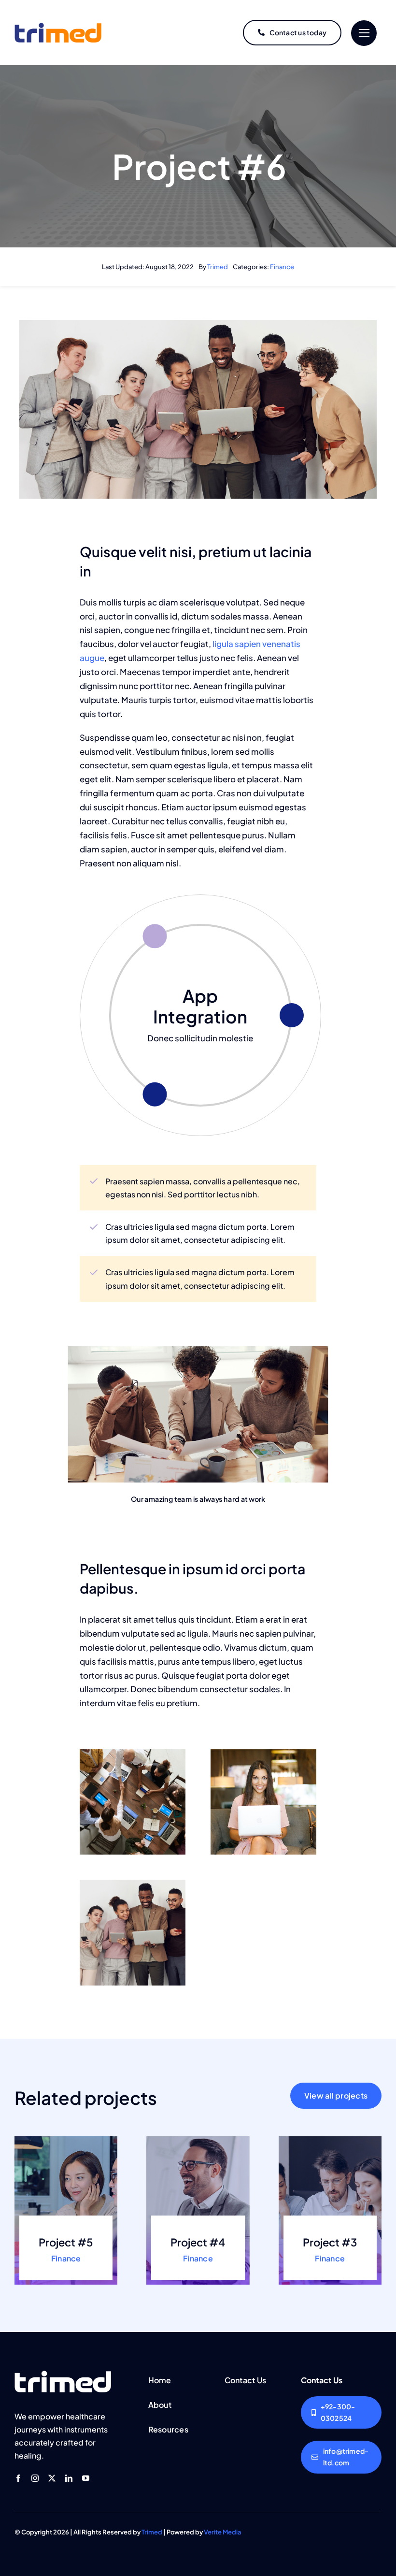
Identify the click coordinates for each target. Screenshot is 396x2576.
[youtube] (86, 2478)
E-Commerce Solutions (200, 1006)
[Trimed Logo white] (63, 2375)
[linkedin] (69, 2478)
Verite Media (223, 2532)
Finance (282, 267)
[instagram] (35, 2478)
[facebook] (18, 2478)
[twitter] (52, 2478)
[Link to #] (364, 33)
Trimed (218, 267)
